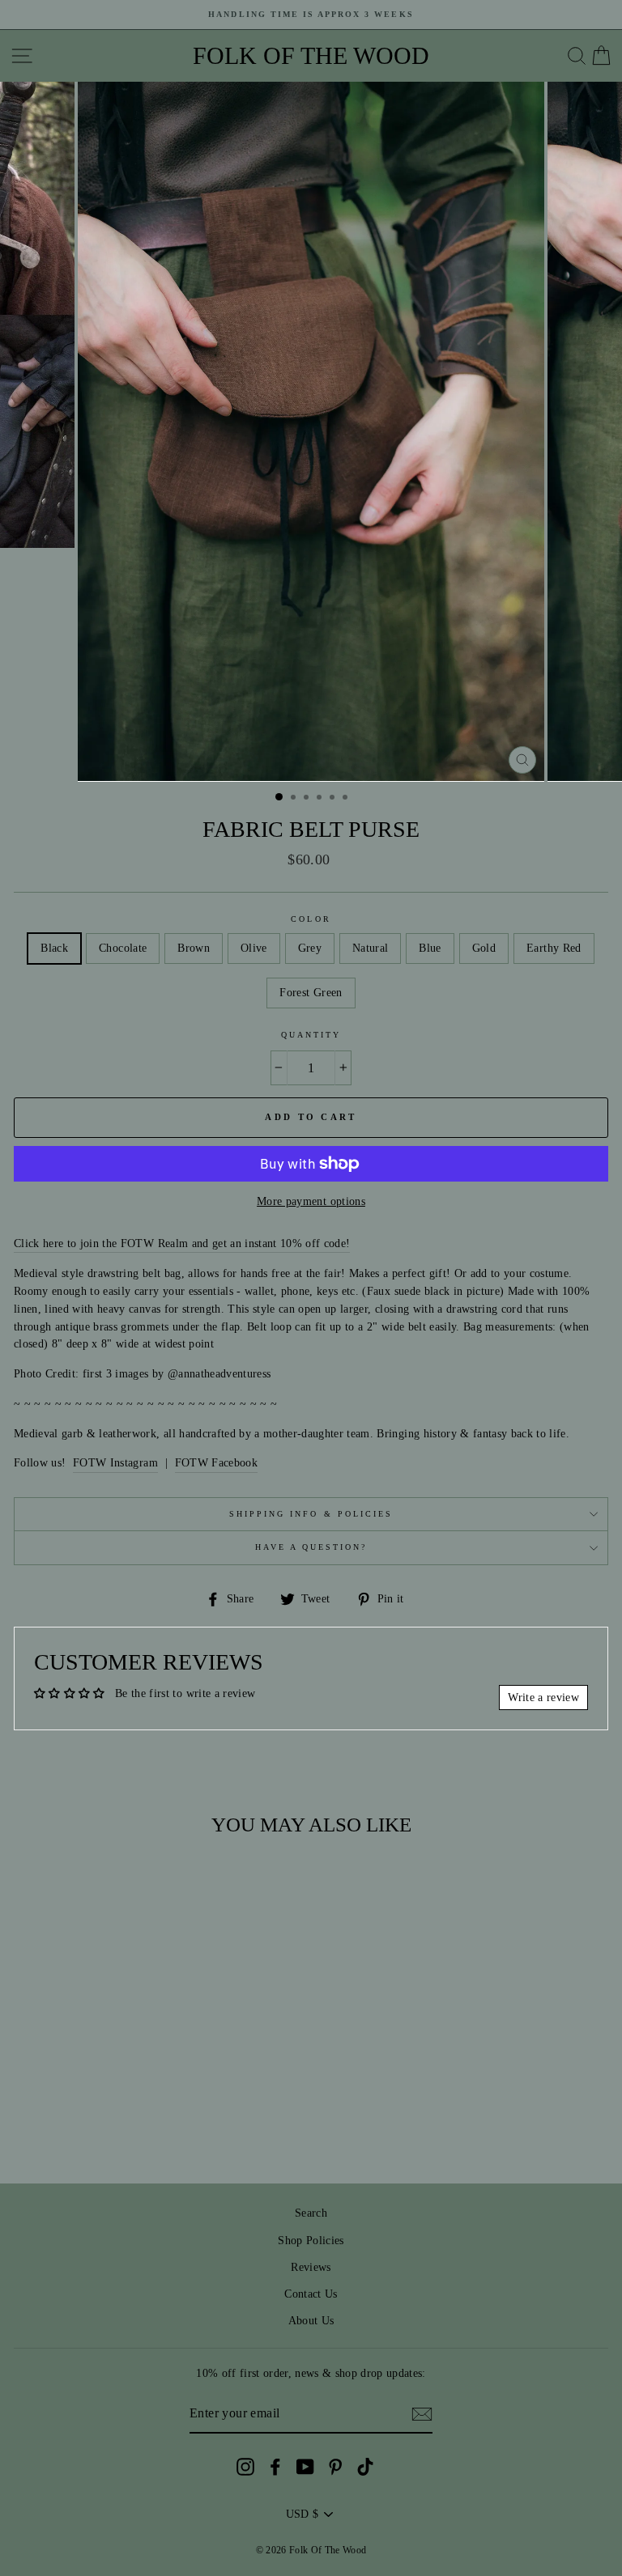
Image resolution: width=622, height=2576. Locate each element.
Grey (310, 948)
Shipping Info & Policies (311, 1514)
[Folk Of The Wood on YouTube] (305, 2467)
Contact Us (311, 2294)
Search (311, 2213)
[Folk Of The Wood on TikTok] (365, 2467)
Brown (194, 948)
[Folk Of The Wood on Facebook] (275, 2467)
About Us (311, 2321)
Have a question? (311, 1547)
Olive (254, 948)
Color (311, 919)
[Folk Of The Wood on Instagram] (245, 2467)
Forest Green (311, 993)
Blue (430, 948)
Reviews (311, 2267)
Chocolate (123, 948)
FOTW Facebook (216, 1463)
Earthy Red (554, 948)
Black (54, 948)
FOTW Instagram (115, 1463)
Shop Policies (311, 2241)
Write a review (543, 1698)
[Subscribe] (422, 2414)
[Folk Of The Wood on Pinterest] (335, 2467)
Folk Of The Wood (311, 56)
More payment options (311, 1201)
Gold (484, 948)
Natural (370, 948)
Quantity (311, 1035)
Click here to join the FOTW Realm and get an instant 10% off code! (182, 1243)
